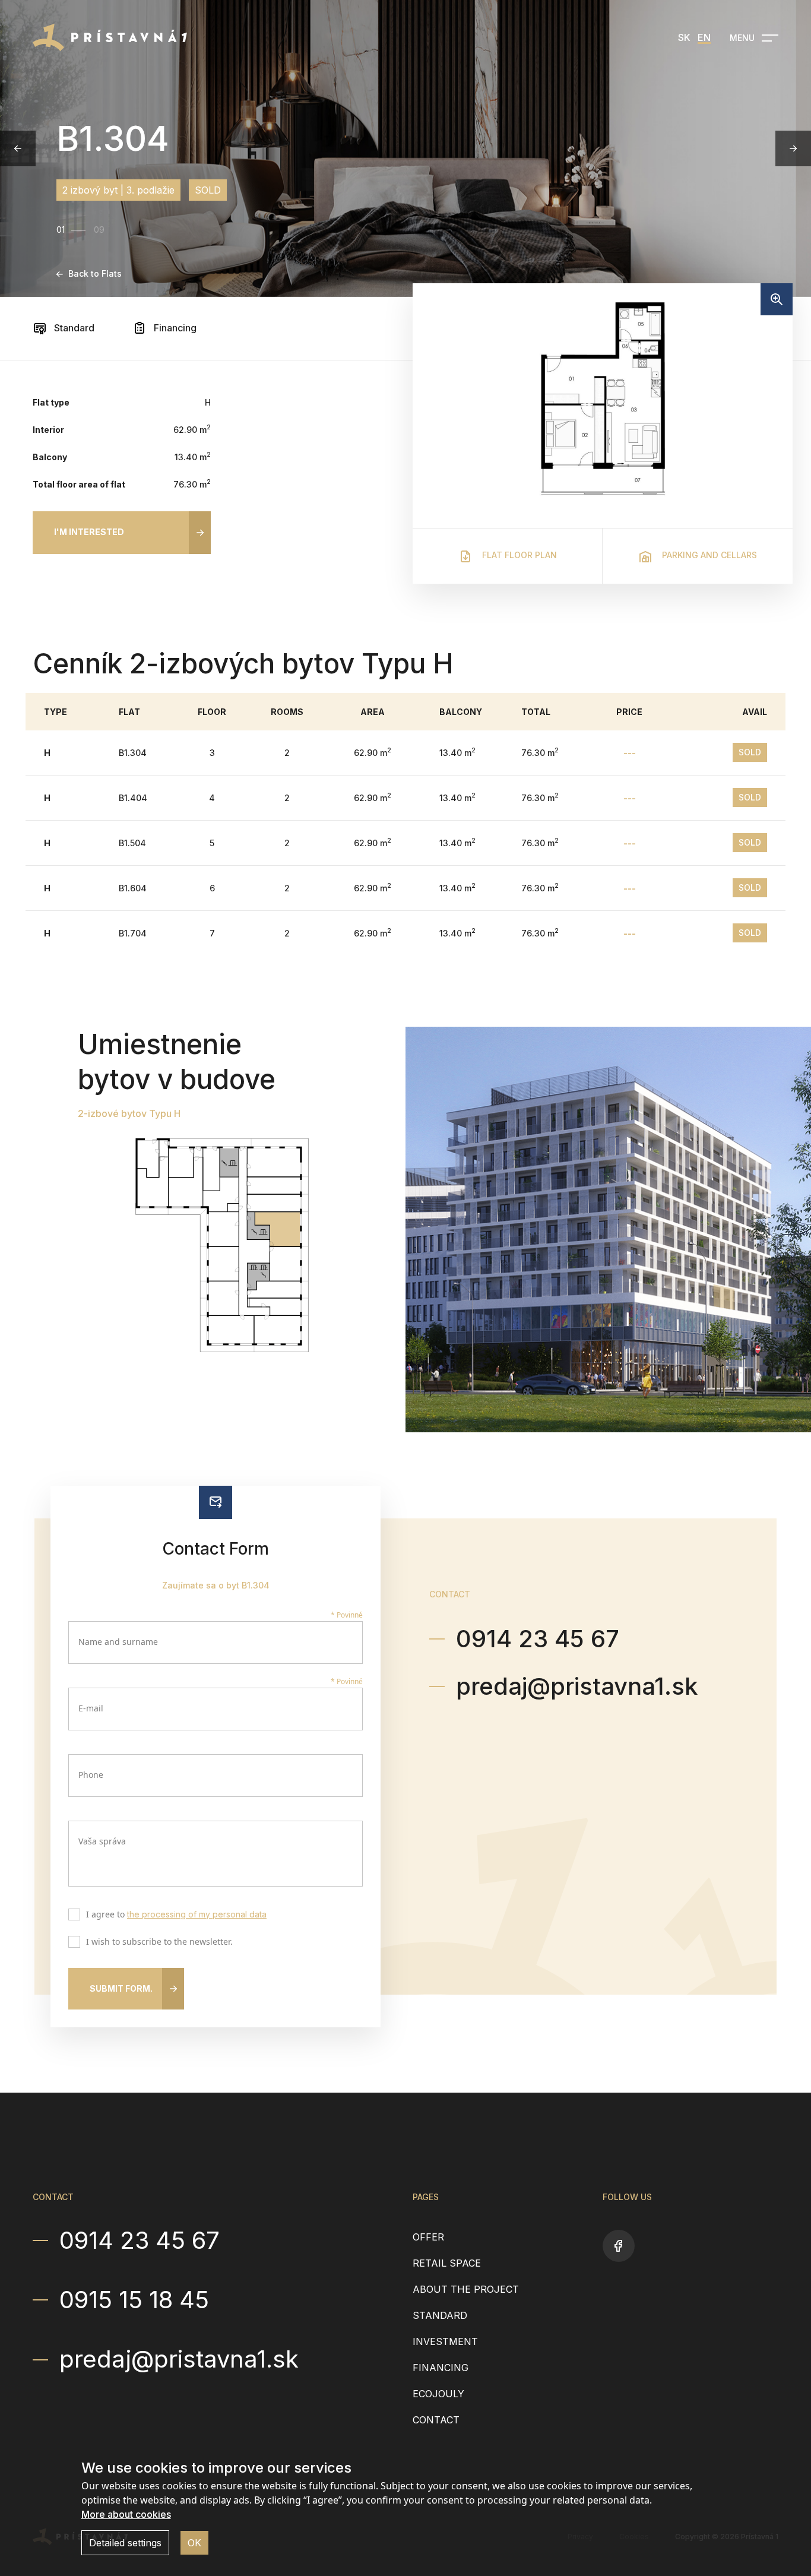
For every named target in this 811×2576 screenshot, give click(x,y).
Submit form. (121, 1988)
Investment (445, 2341)
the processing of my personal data (197, 1914)
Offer (428, 2237)
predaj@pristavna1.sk (577, 1686)
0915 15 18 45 (134, 2300)
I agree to (176, 1915)
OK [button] (194, 2543)
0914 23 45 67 (538, 1639)
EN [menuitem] (704, 37)
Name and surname (118, 1642)
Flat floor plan (518, 555)
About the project (466, 2289)
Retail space (447, 2263)
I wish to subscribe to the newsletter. (159, 1942)
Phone (91, 1775)
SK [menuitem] (684, 37)
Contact (436, 2420)
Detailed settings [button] (125, 2543)
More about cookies (126, 2514)
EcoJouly (438, 2394)
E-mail (91, 1708)
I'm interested (89, 532)
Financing (174, 328)
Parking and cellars (708, 555)
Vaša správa (102, 1841)
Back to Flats (95, 273)
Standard (73, 328)
